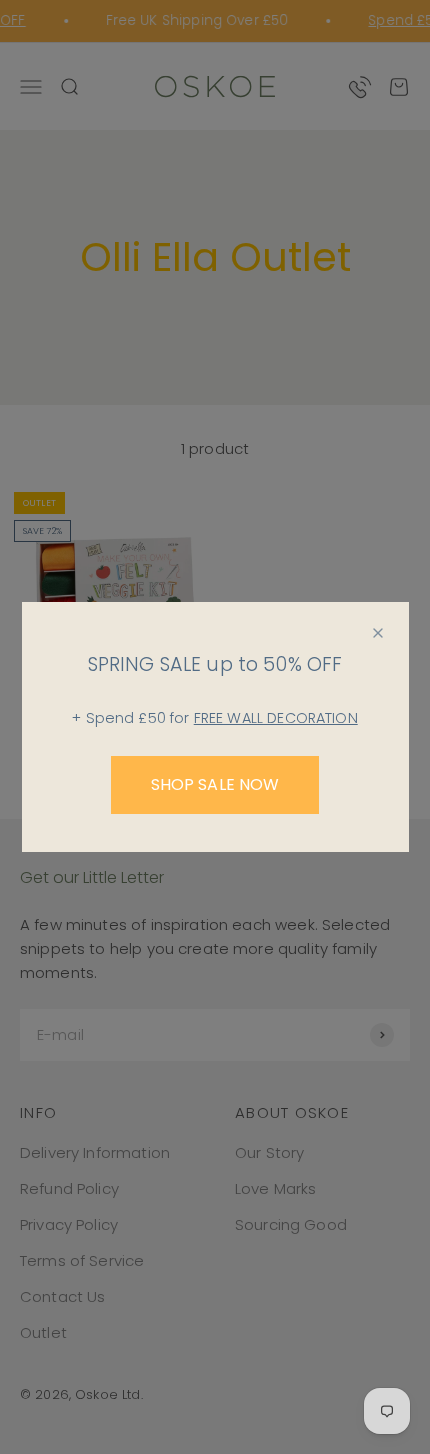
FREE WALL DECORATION (276, 718)
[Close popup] (378, 633)
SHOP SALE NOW (215, 784)
